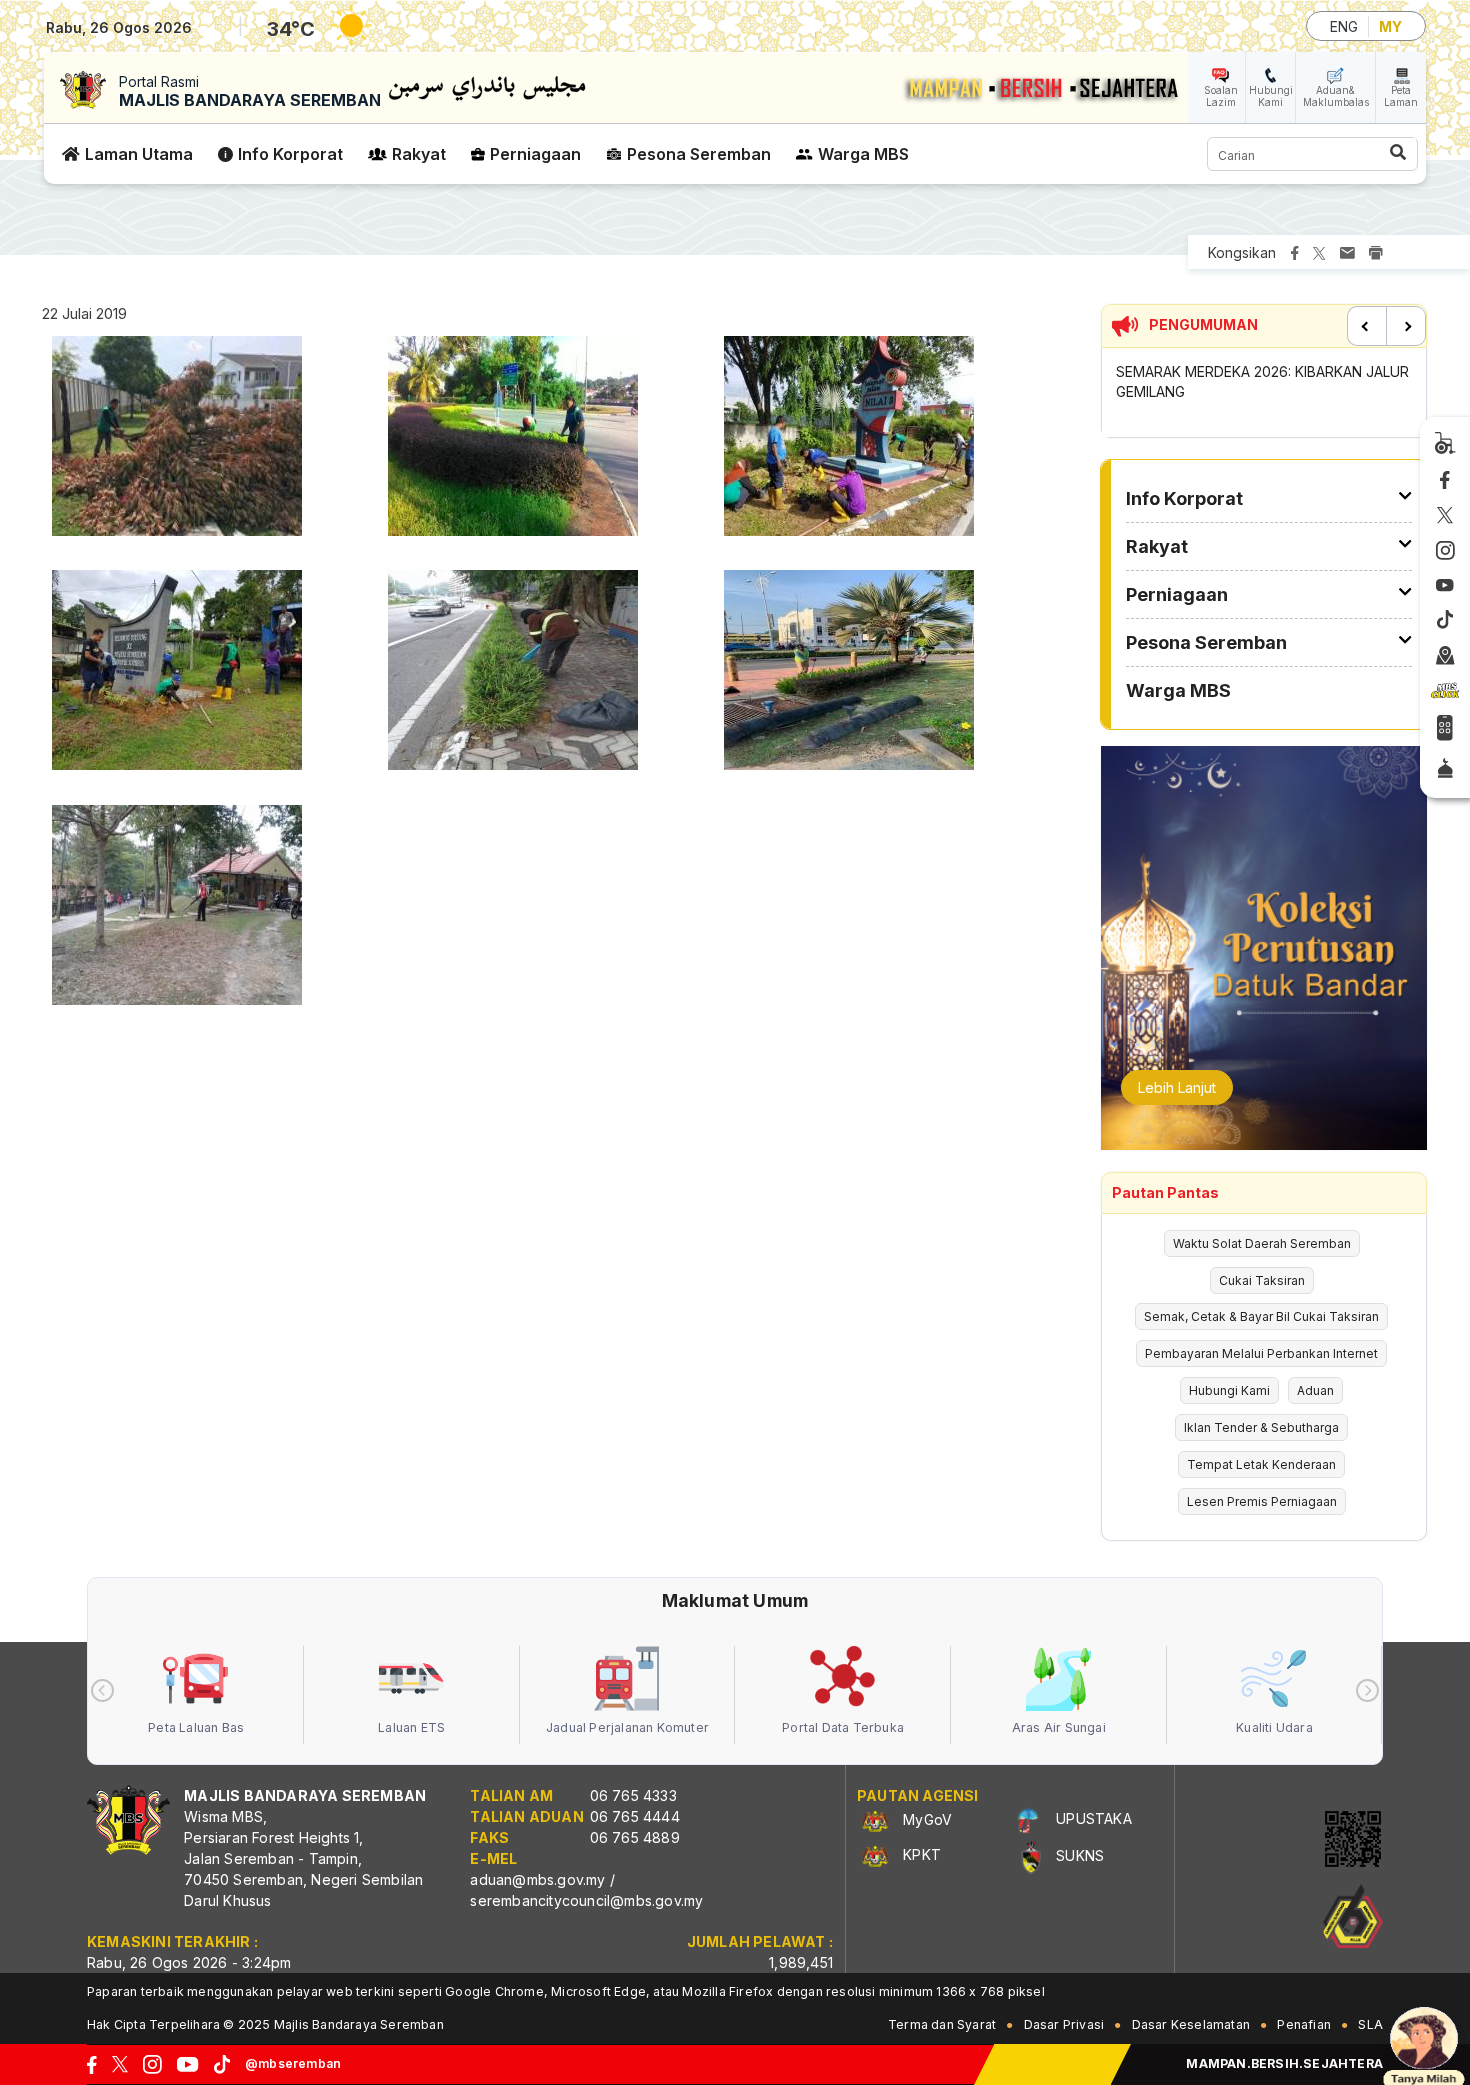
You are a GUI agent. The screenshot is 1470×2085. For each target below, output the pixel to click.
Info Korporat (290, 154)
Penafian (1304, 2024)
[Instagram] (1445, 551)
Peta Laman (1401, 96)
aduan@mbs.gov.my (537, 1879)
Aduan (1315, 1390)
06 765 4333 (633, 1795)
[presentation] (102, 1690)
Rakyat (419, 154)
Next (1406, 326)
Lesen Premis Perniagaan (1262, 1501)
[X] (1445, 516)
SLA (1370, 2024)
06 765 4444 (635, 1816)
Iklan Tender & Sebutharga (1261, 1427)
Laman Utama (139, 154)
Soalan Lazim (1221, 96)
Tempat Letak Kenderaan (1261, 1464)
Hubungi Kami (1271, 96)
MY (1390, 26)
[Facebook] (1445, 481)
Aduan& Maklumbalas (1336, 96)
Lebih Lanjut (1177, 1087)
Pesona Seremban (699, 154)
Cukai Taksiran (1262, 1280)
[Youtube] (1445, 587)
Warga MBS (863, 154)
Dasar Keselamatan (1191, 2024)
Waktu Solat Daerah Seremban (1262, 1243)
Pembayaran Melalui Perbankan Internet (1261, 1353)
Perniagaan (535, 154)
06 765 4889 (635, 1837)
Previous (1367, 326)
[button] (177, 441)
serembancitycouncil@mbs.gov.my (586, 1900)
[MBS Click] (1445, 692)
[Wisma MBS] (1445, 656)
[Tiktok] (1445, 621)
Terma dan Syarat (942, 2024)
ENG (1344, 26)
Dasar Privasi (1064, 2024)
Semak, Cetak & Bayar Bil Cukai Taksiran (1261, 1316)
